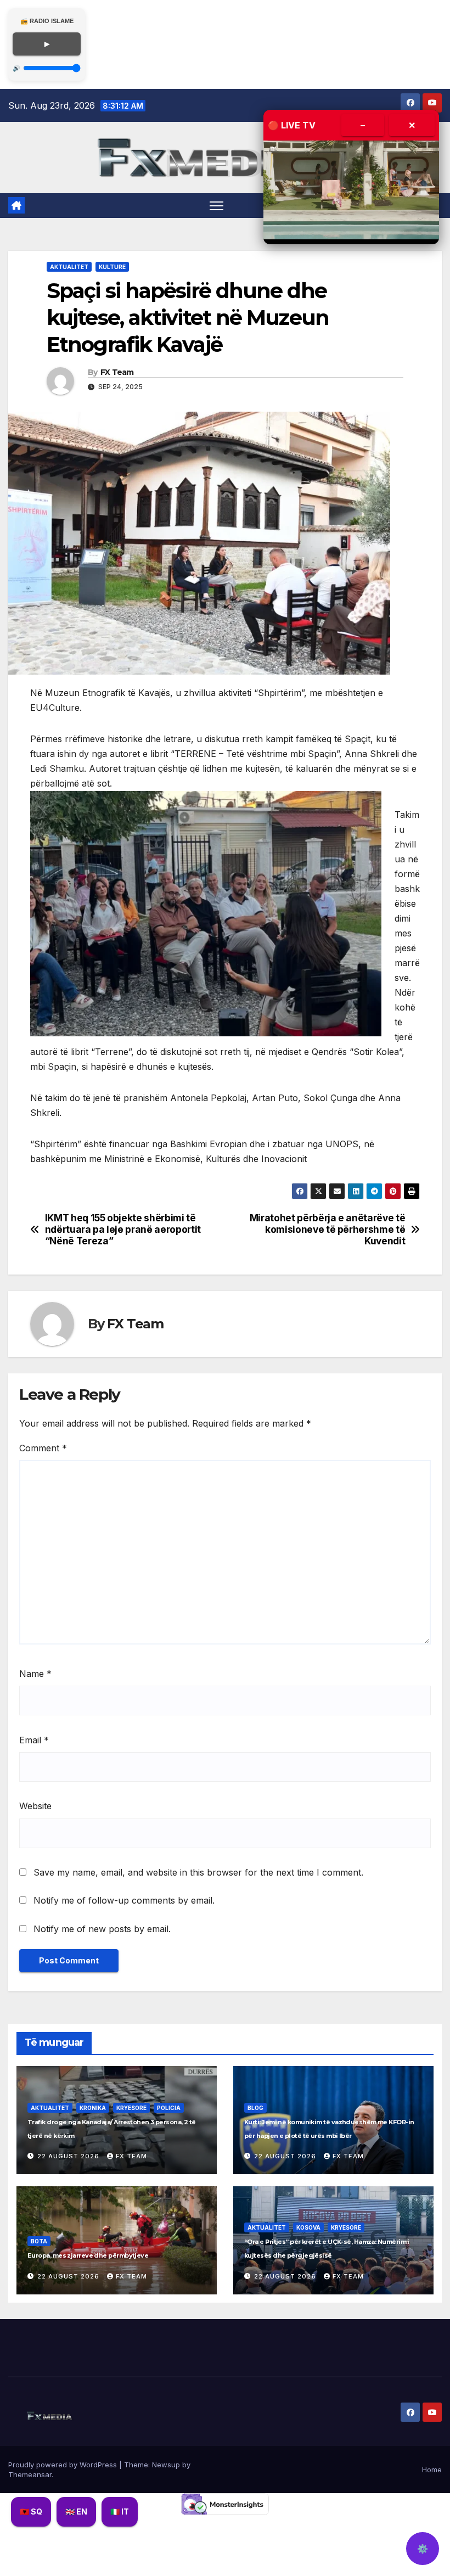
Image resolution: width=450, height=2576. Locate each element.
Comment (43, 1448)
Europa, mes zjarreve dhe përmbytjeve (88, 2255)
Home (432, 2470)
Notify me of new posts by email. (102, 1929)
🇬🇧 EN (76, 2512)
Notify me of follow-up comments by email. (124, 1900)
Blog (255, 2108)
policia (169, 2108)
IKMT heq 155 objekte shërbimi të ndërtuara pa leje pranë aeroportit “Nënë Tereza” (123, 1229)
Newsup (166, 2465)
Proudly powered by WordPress (64, 2465)
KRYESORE (131, 2108)
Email (34, 1740)
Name (35, 1674)
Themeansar (30, 2474)
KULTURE (112, 267)
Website (35, 1806)
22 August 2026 (69, 2156)
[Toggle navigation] (216, 206)
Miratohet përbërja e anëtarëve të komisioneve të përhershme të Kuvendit (328, 1229)
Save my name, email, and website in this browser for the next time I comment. (198, 1872)
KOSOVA (308, 2227)
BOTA (39, 2241)
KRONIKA (93, 2108)
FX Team (117, 372)
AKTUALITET (69, 267)
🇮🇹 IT (120, 2512)
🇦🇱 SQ (31, 2512)
